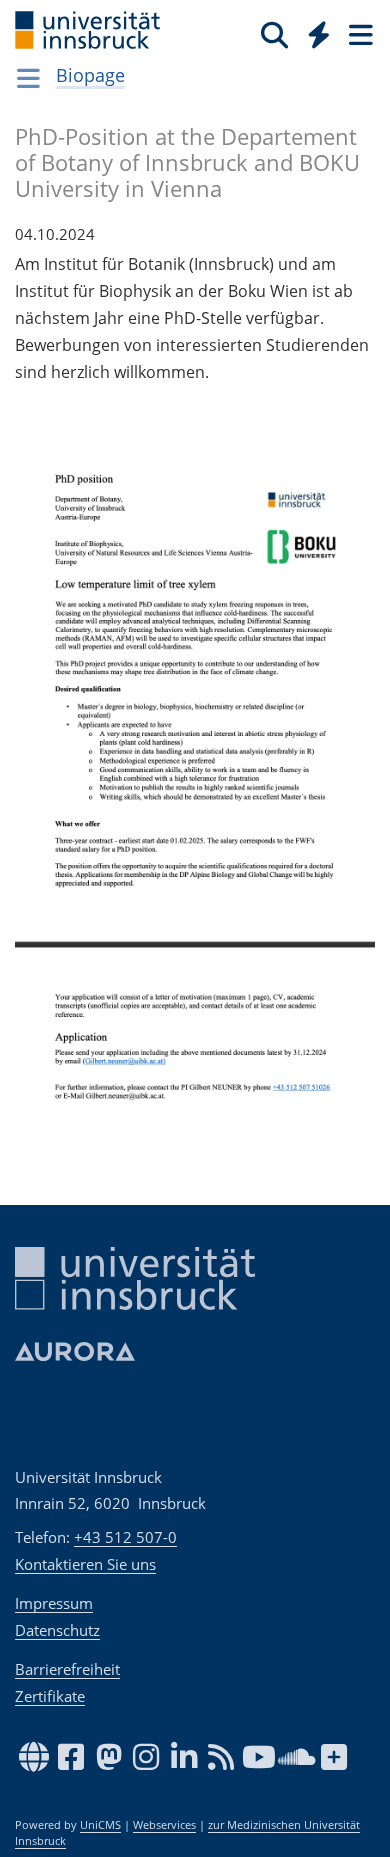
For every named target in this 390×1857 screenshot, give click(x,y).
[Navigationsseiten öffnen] (28, 78)
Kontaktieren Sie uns (85, 1564)
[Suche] (274, 34)
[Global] (313, 31)
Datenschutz (57, 1630)
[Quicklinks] (319, 34)
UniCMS (100, 1825)
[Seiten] (359, 34)
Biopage (90, 75)
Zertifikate (50, 1696)
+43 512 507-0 (125, 1537)
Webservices (164, 1825)
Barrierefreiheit (67, 1669)
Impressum (54, 1603)
